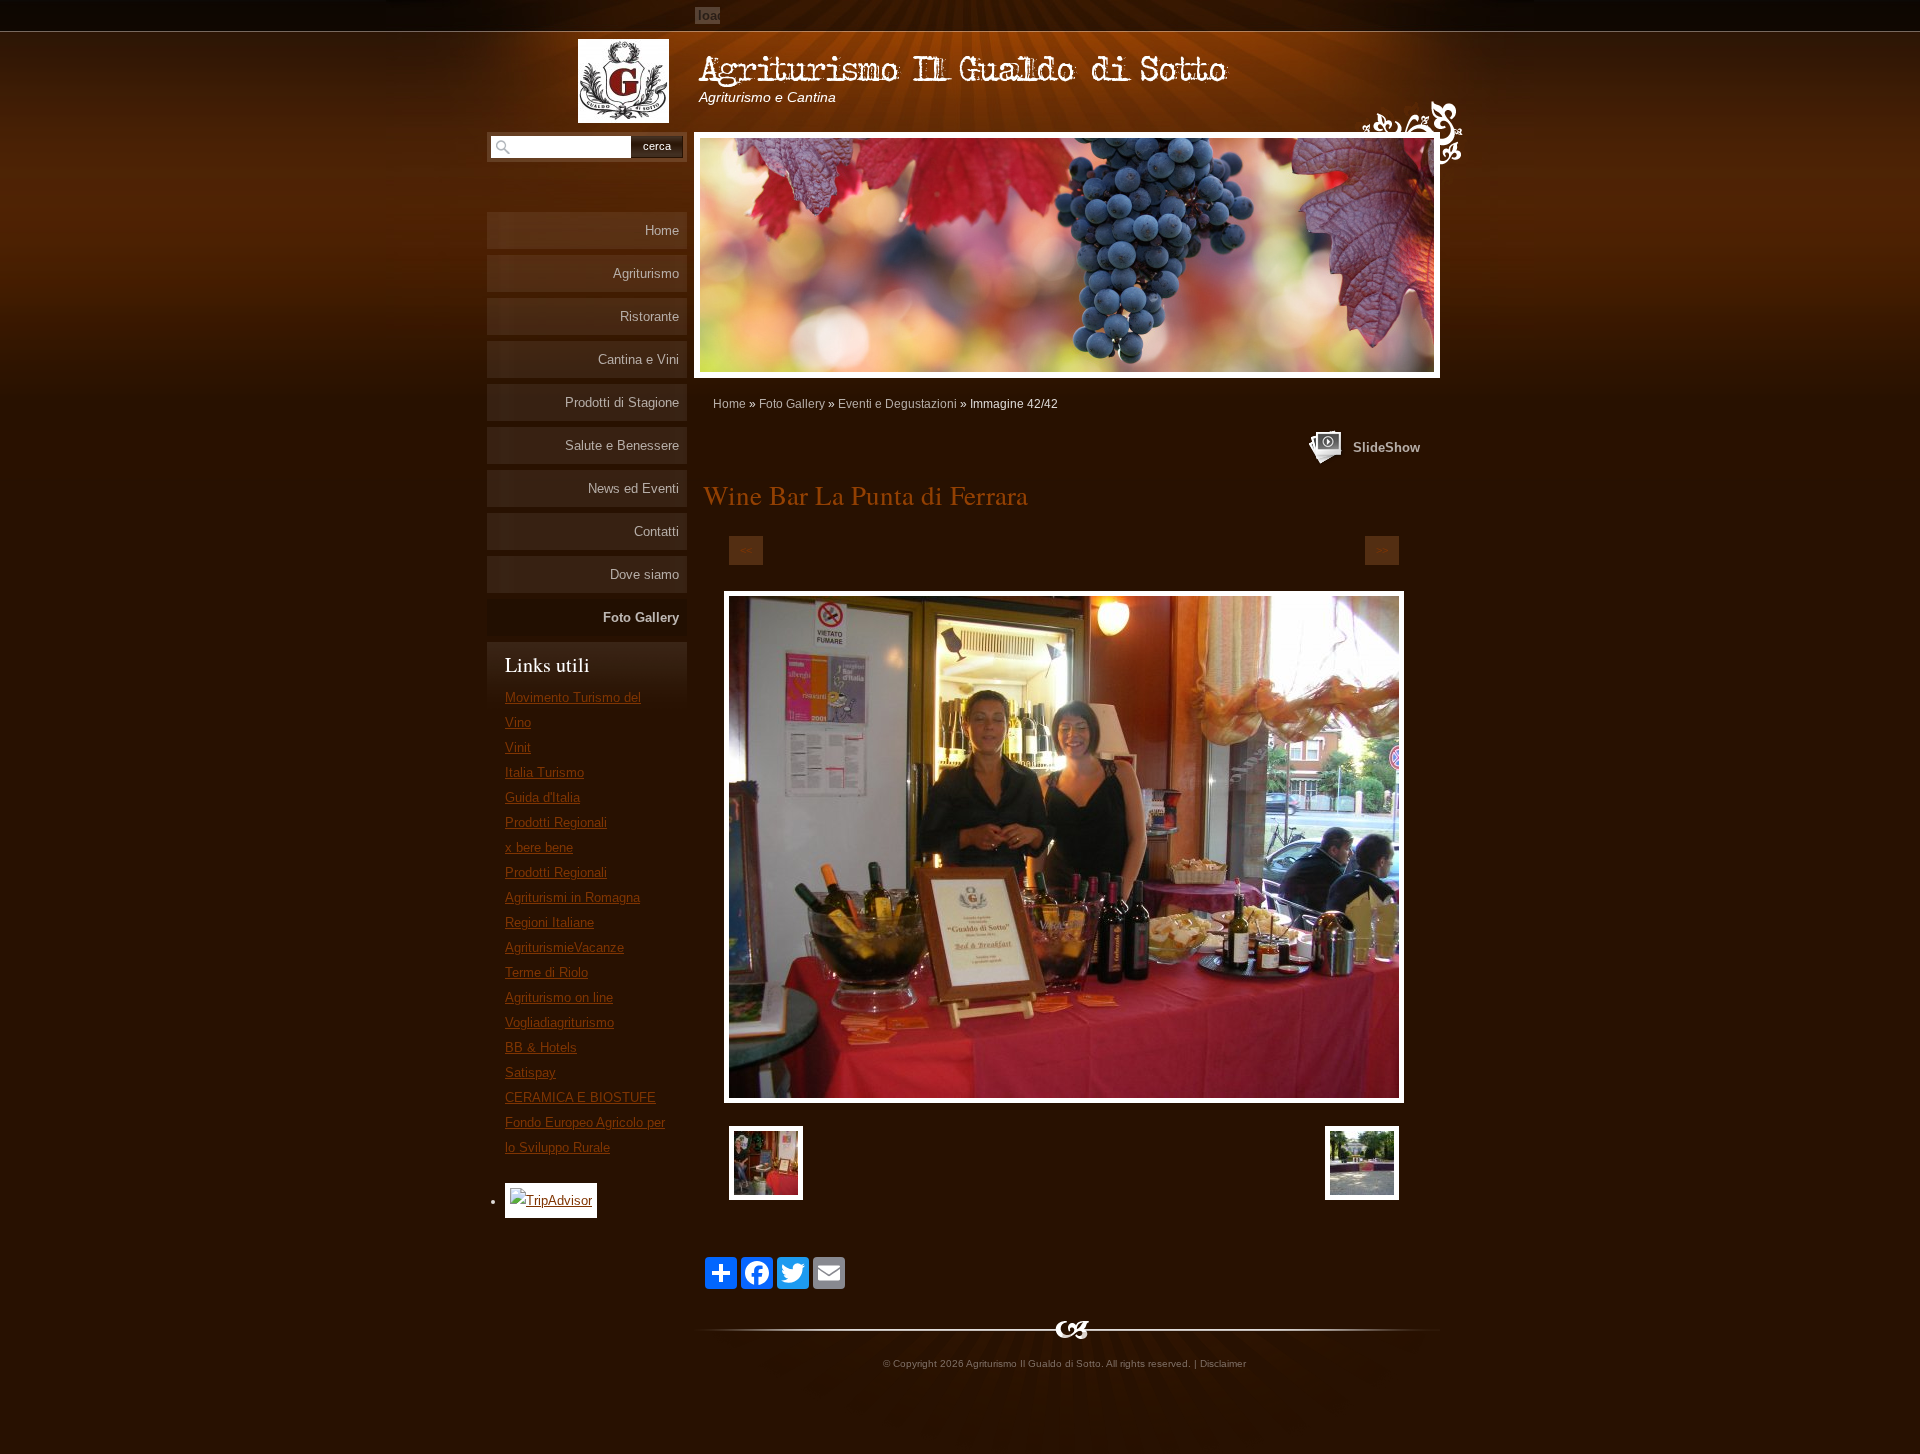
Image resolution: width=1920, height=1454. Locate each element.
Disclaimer (1223, 1363)
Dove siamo (644, 574)
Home (729, 404)
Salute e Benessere (622, 445)
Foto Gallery (792, 404)
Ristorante (649, 316)
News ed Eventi (633, 488)
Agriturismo (646, 273)
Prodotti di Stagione (622, 402)
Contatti (656, 531)
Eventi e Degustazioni (897, 404)
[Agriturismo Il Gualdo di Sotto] (623, 81)
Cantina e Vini (638, 359)
